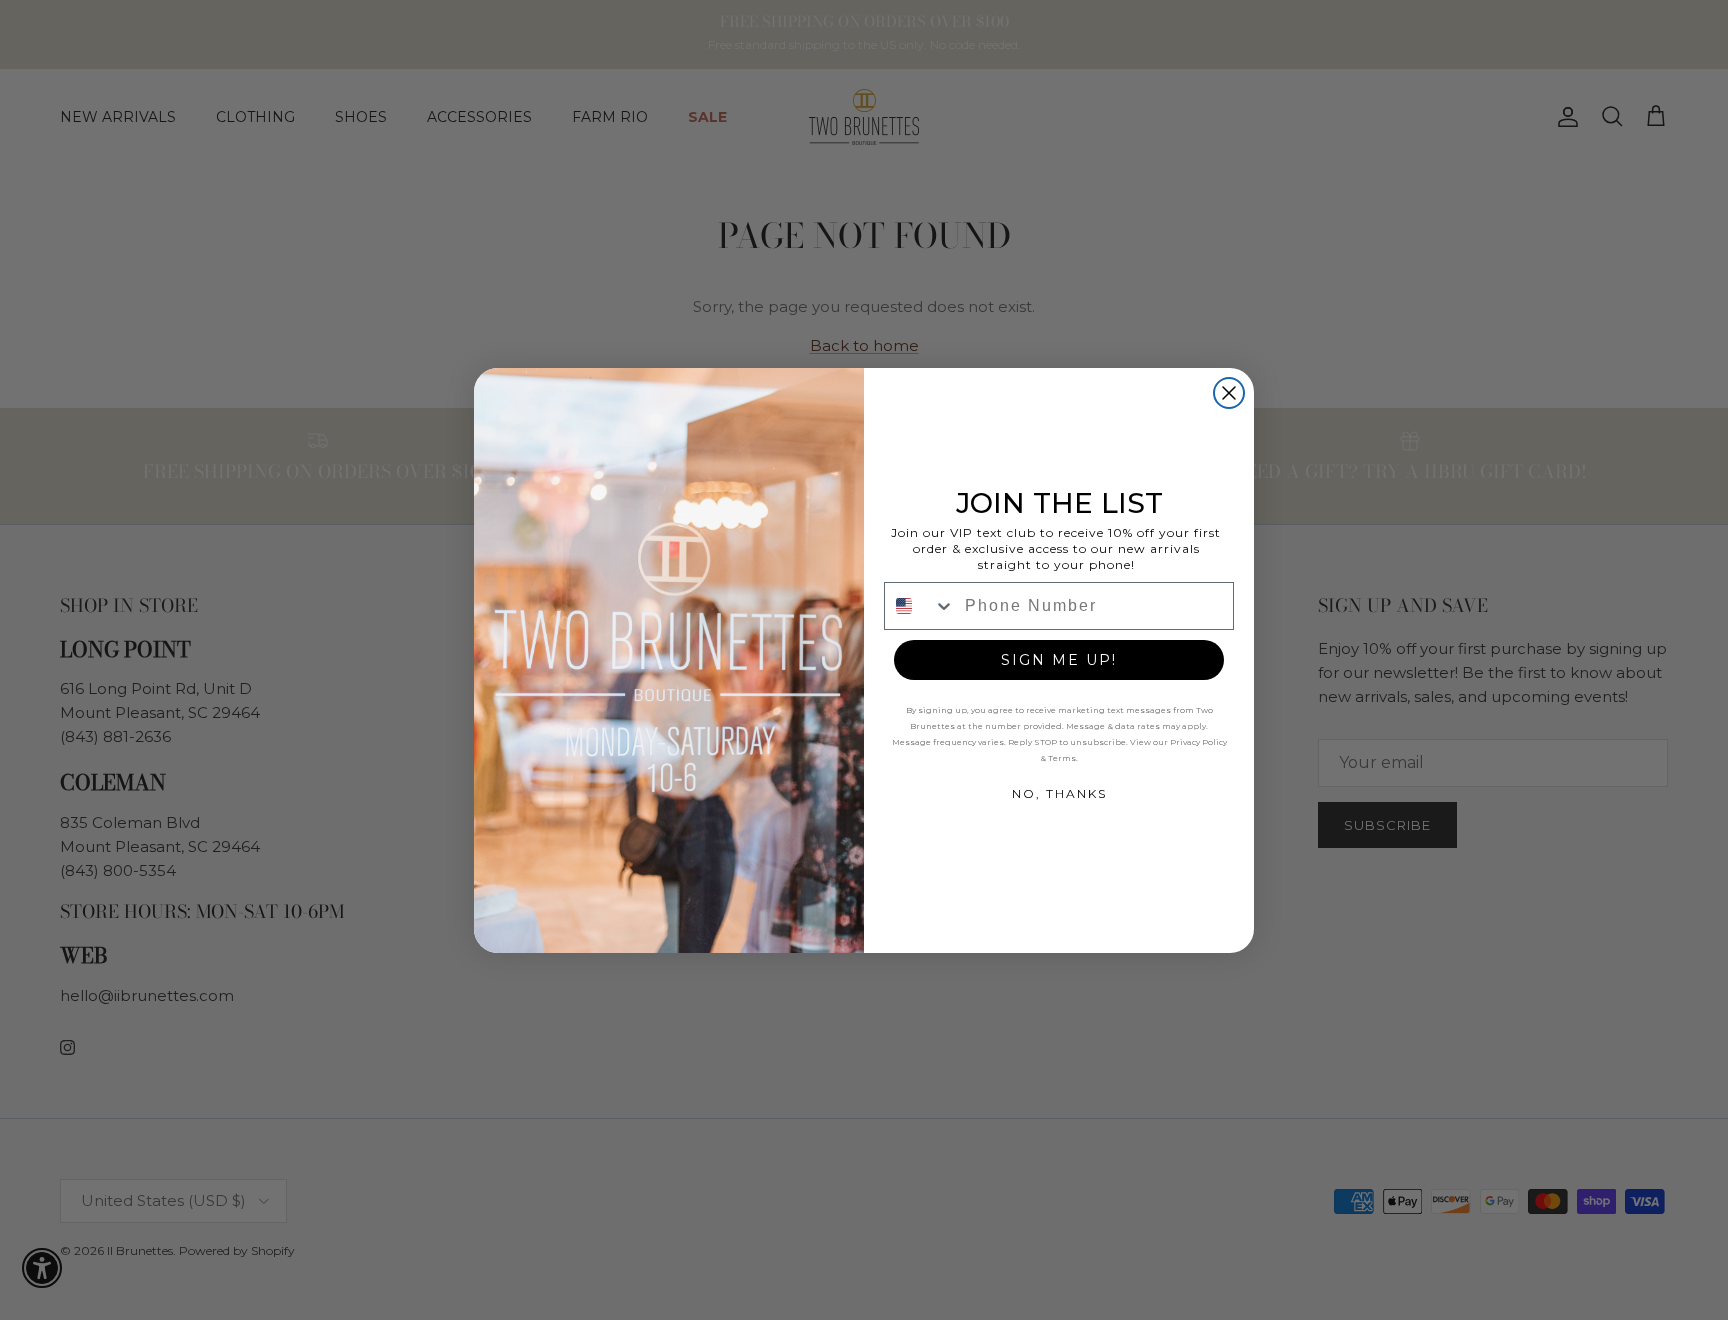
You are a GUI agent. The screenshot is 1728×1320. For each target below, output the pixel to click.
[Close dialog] (1229, 393)
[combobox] (920, 606)
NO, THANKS (1059, 793)
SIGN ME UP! (1059, 660)
